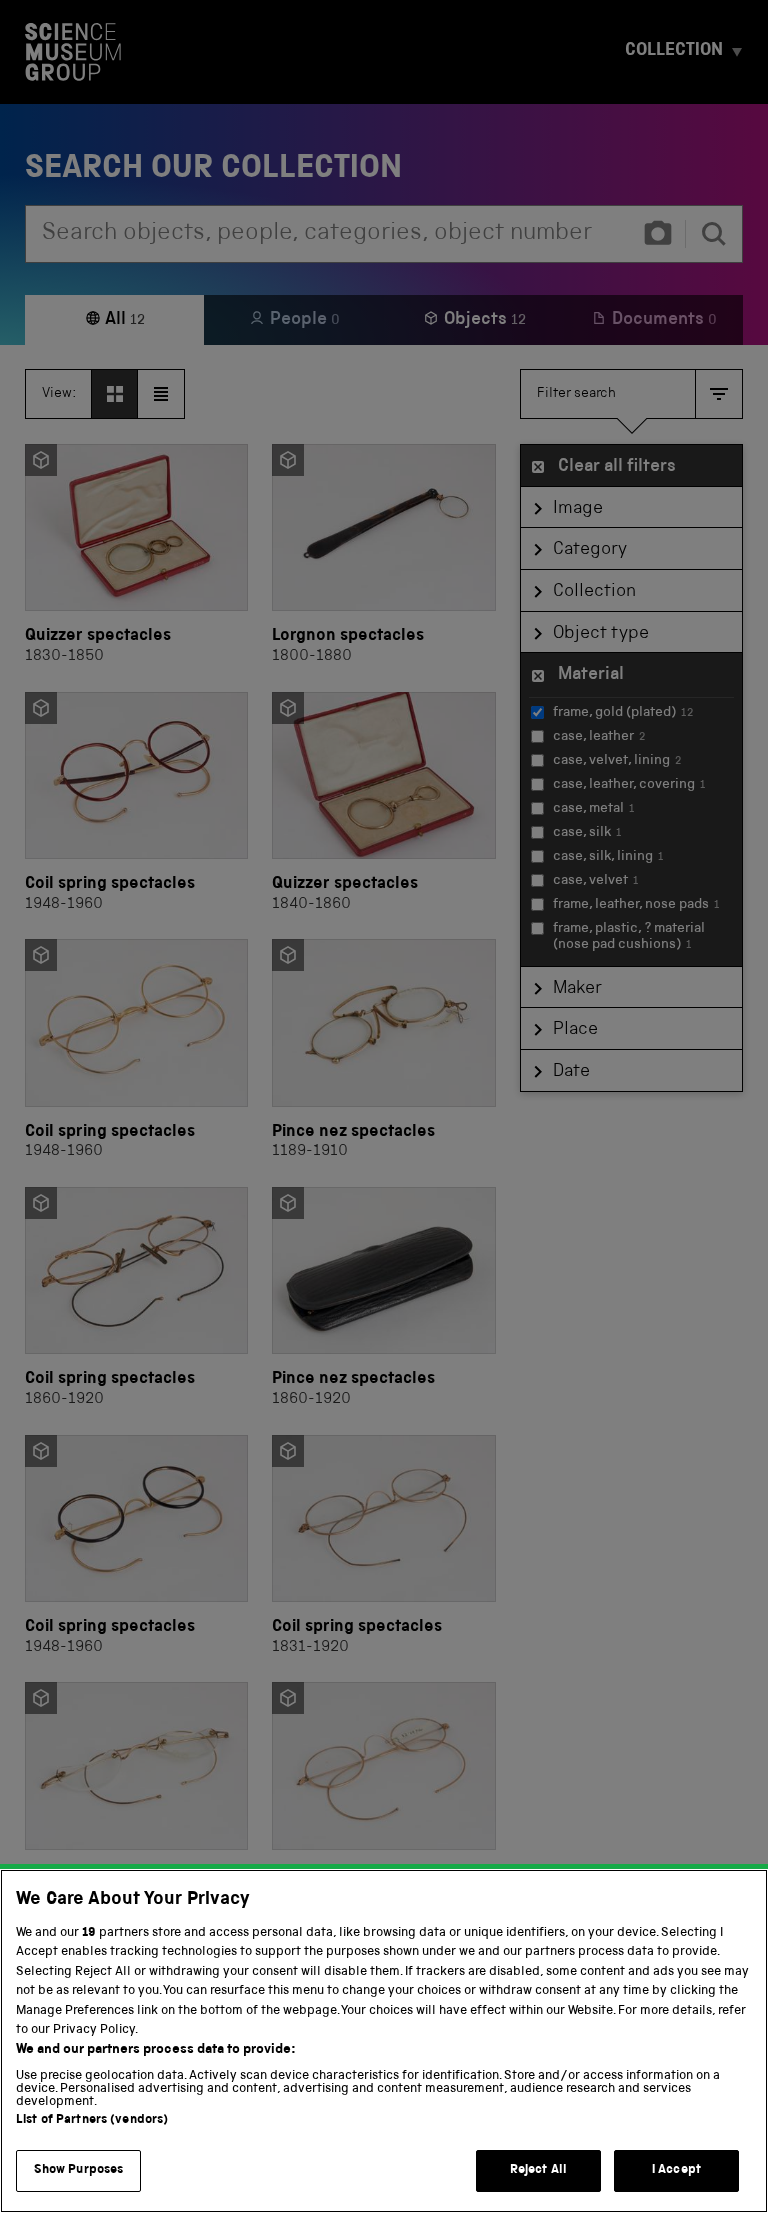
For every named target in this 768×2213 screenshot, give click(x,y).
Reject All (538, 2170)
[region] (384, 2041)
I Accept (676, 2170)
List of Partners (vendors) (92, 2120)
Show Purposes (79, 2170)
